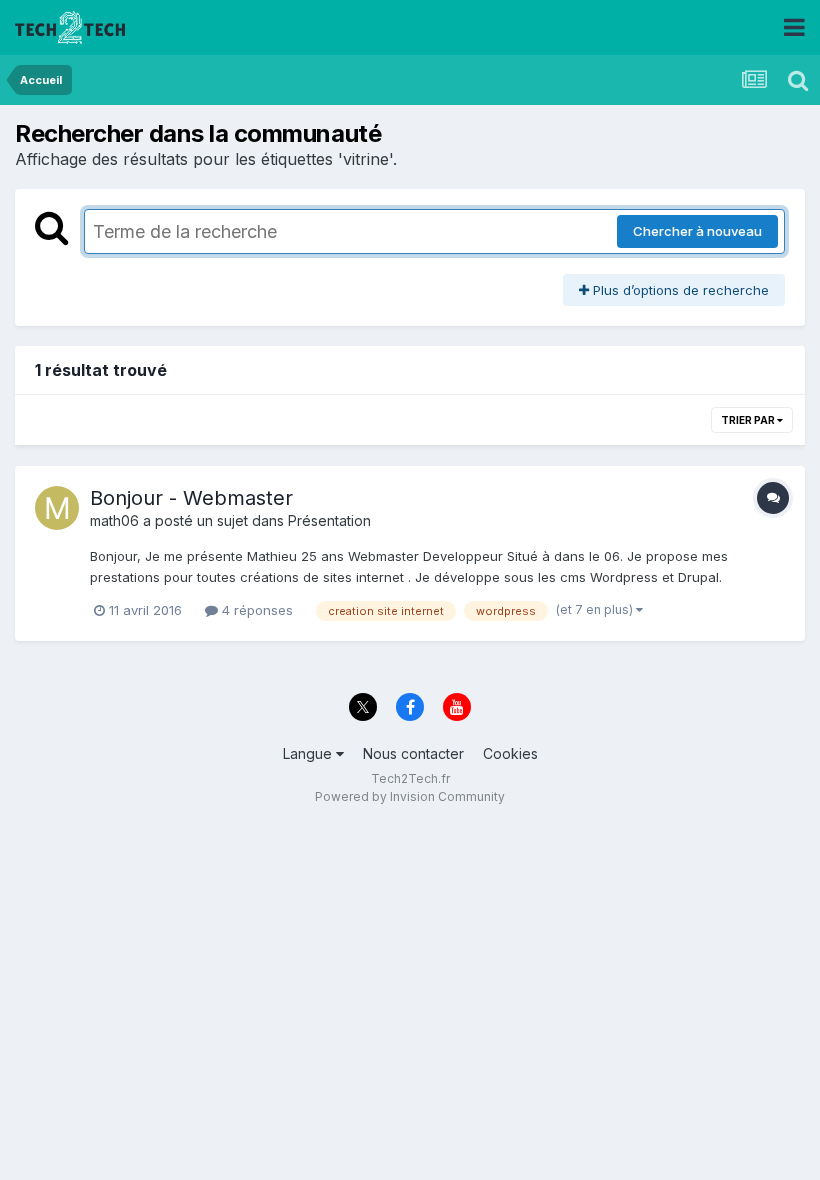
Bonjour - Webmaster (191, 498)
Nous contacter (413, 753)
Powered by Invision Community (410, 796)
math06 (114, 520)
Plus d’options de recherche (679, 290)
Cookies (510, 753)
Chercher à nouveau (697, 231)
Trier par (749, 420)
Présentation (329, 520)
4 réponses (255, 610)
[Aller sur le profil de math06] (57, 508)
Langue (309, 753)
